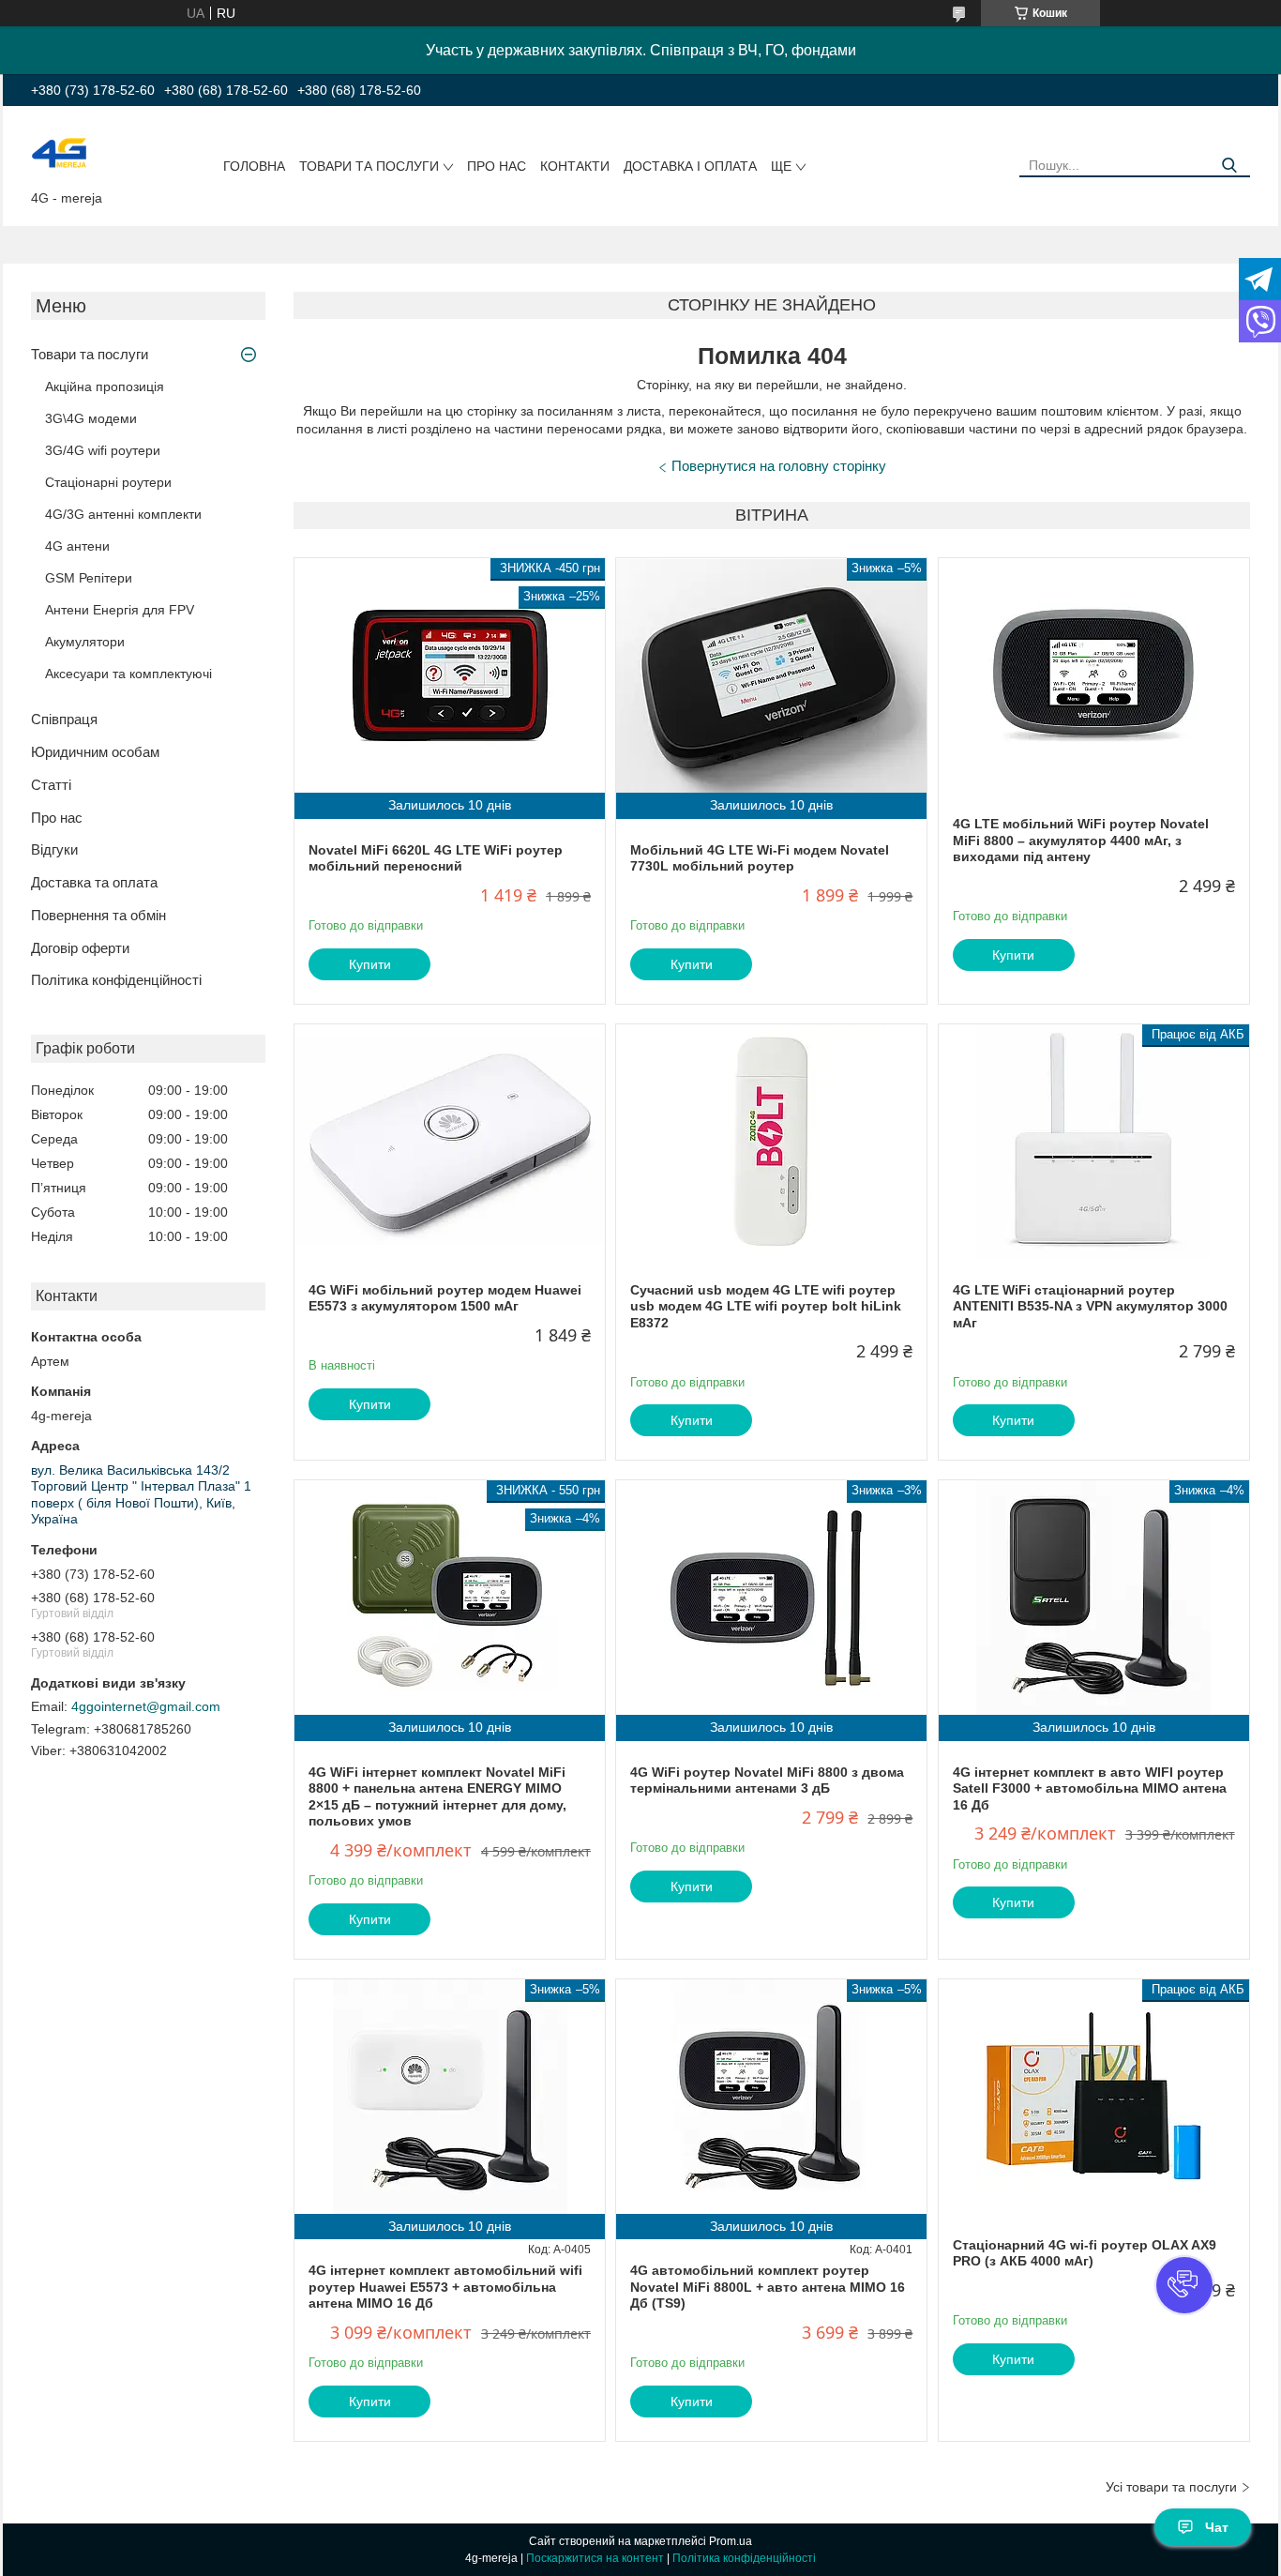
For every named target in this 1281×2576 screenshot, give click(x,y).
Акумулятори (85, 642)
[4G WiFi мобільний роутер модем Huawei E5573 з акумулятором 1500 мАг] (450, 1142)
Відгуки (54, 849)
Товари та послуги (369, 166)
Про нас (497, 166)
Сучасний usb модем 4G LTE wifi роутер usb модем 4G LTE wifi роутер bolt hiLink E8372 (766, 1306)
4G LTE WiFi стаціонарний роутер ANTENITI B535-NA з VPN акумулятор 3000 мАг (1090, 1306)
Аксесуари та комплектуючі (128, 674)
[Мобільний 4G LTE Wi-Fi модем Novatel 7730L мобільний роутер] (771, 675)
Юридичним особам (95, 752)
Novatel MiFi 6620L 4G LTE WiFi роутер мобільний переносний (436, 858)
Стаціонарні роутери (108, 482)
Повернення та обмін (98, 915)
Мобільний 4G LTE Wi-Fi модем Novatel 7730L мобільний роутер (760, 858)
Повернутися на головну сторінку (779, 466)
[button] (1184, 2285)
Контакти (575, 166)
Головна (254, 166)
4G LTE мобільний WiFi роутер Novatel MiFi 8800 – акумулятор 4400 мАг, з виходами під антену (1081, 840)
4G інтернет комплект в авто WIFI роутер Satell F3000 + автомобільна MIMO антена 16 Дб (1090, 1788)
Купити (370, 964)
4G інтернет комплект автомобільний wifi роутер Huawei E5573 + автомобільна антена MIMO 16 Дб (445, 2287)
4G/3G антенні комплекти (123, 514)
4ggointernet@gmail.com (146, 1706)
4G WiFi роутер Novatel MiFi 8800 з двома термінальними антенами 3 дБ (767, 1780)
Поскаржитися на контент (595, 2558)
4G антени (77, 546)
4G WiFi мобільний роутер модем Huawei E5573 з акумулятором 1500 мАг (445, 1298)
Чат (1217, 2527)
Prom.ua (731, 2541)
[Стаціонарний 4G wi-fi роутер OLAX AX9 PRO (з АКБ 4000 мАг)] (1094, 2097)
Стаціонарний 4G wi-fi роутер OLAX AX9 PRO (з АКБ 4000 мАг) (1085, 2253)
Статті (51, 785)
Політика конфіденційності (116, 980)
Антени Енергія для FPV (120, 610)
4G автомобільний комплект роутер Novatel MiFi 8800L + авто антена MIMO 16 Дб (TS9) (768, 2287)
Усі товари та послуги (1171, 2487)
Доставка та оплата (94, 882)
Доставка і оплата (690, 166)
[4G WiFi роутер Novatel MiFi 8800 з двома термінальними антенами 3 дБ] (771, 1598)
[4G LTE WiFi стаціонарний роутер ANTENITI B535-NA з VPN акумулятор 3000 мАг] (1094, 1142)
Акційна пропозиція (105, 386)
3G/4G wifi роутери (103, 450)
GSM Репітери (89, 578)
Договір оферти (80, 948)
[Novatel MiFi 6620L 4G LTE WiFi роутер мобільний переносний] (450, 675)
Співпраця (64, 719)
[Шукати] (1229, 166)
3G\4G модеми (91, 418)
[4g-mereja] (59, 152)
